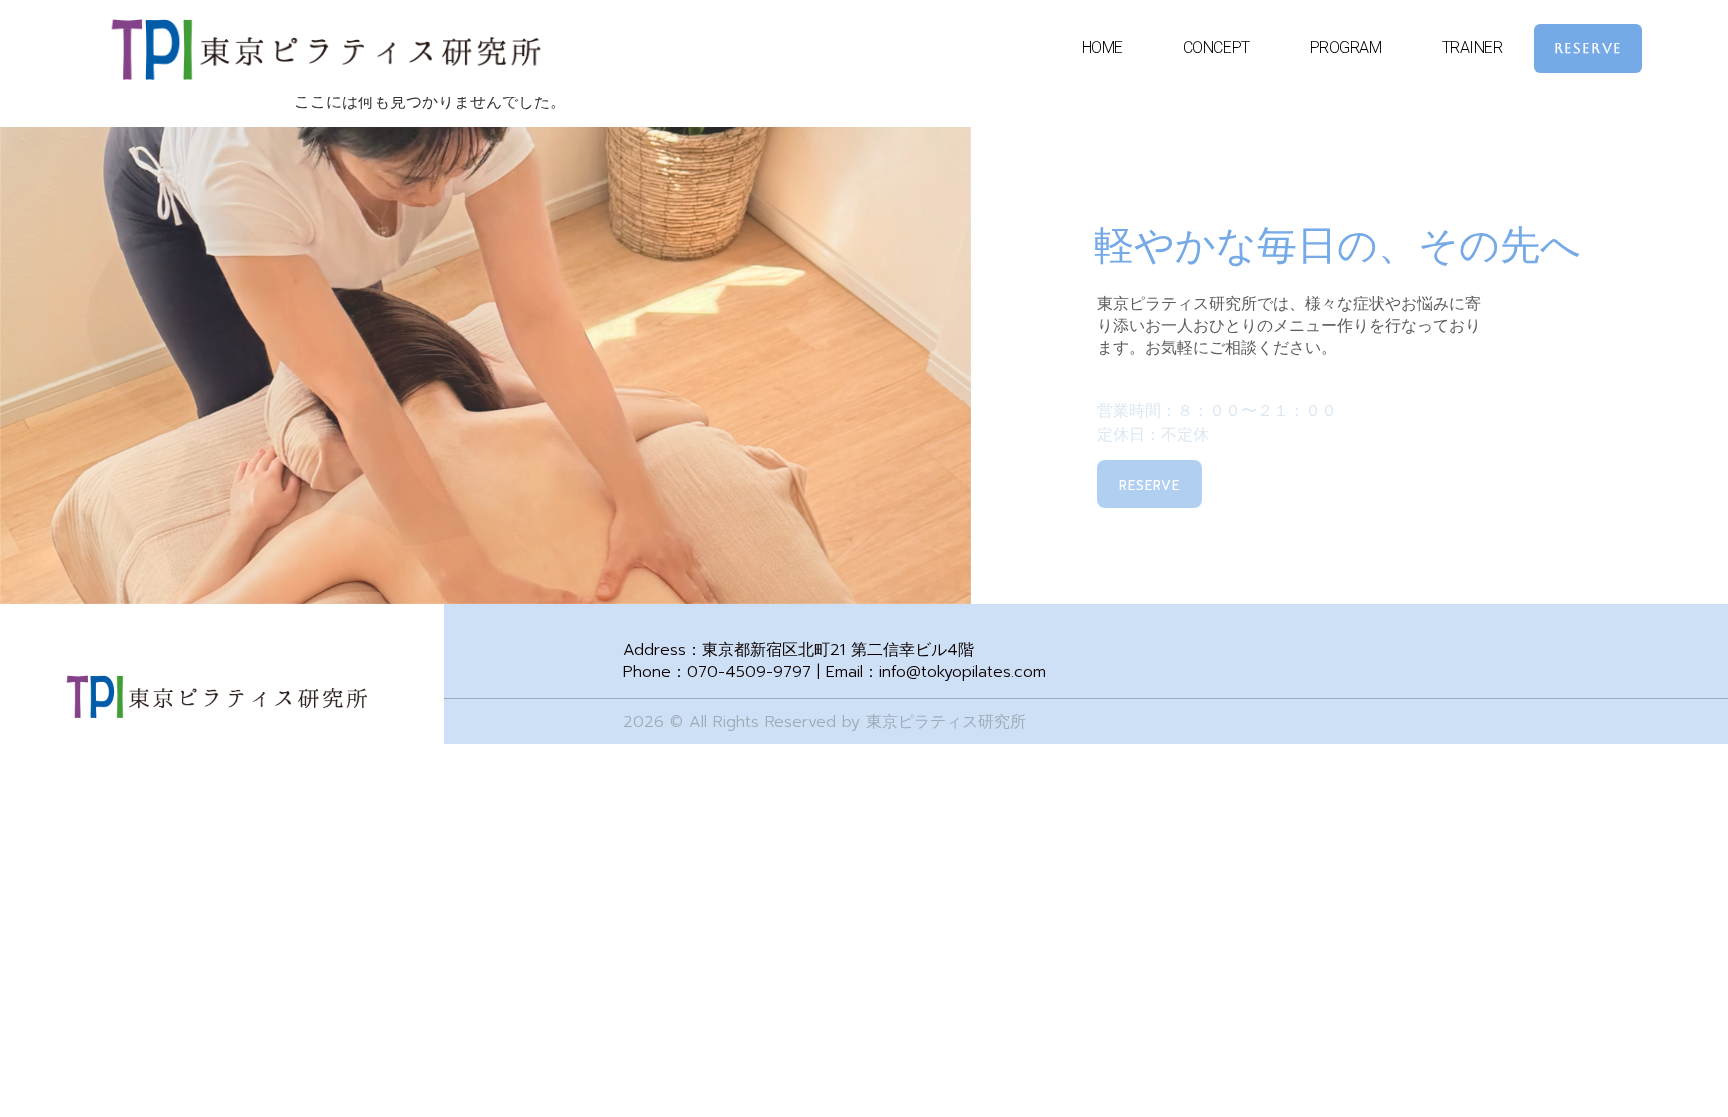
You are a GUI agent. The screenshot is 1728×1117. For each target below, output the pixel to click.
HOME (1102, 47)
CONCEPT (1216, 47)
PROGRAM (1346, 47)
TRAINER (1472, 47)
